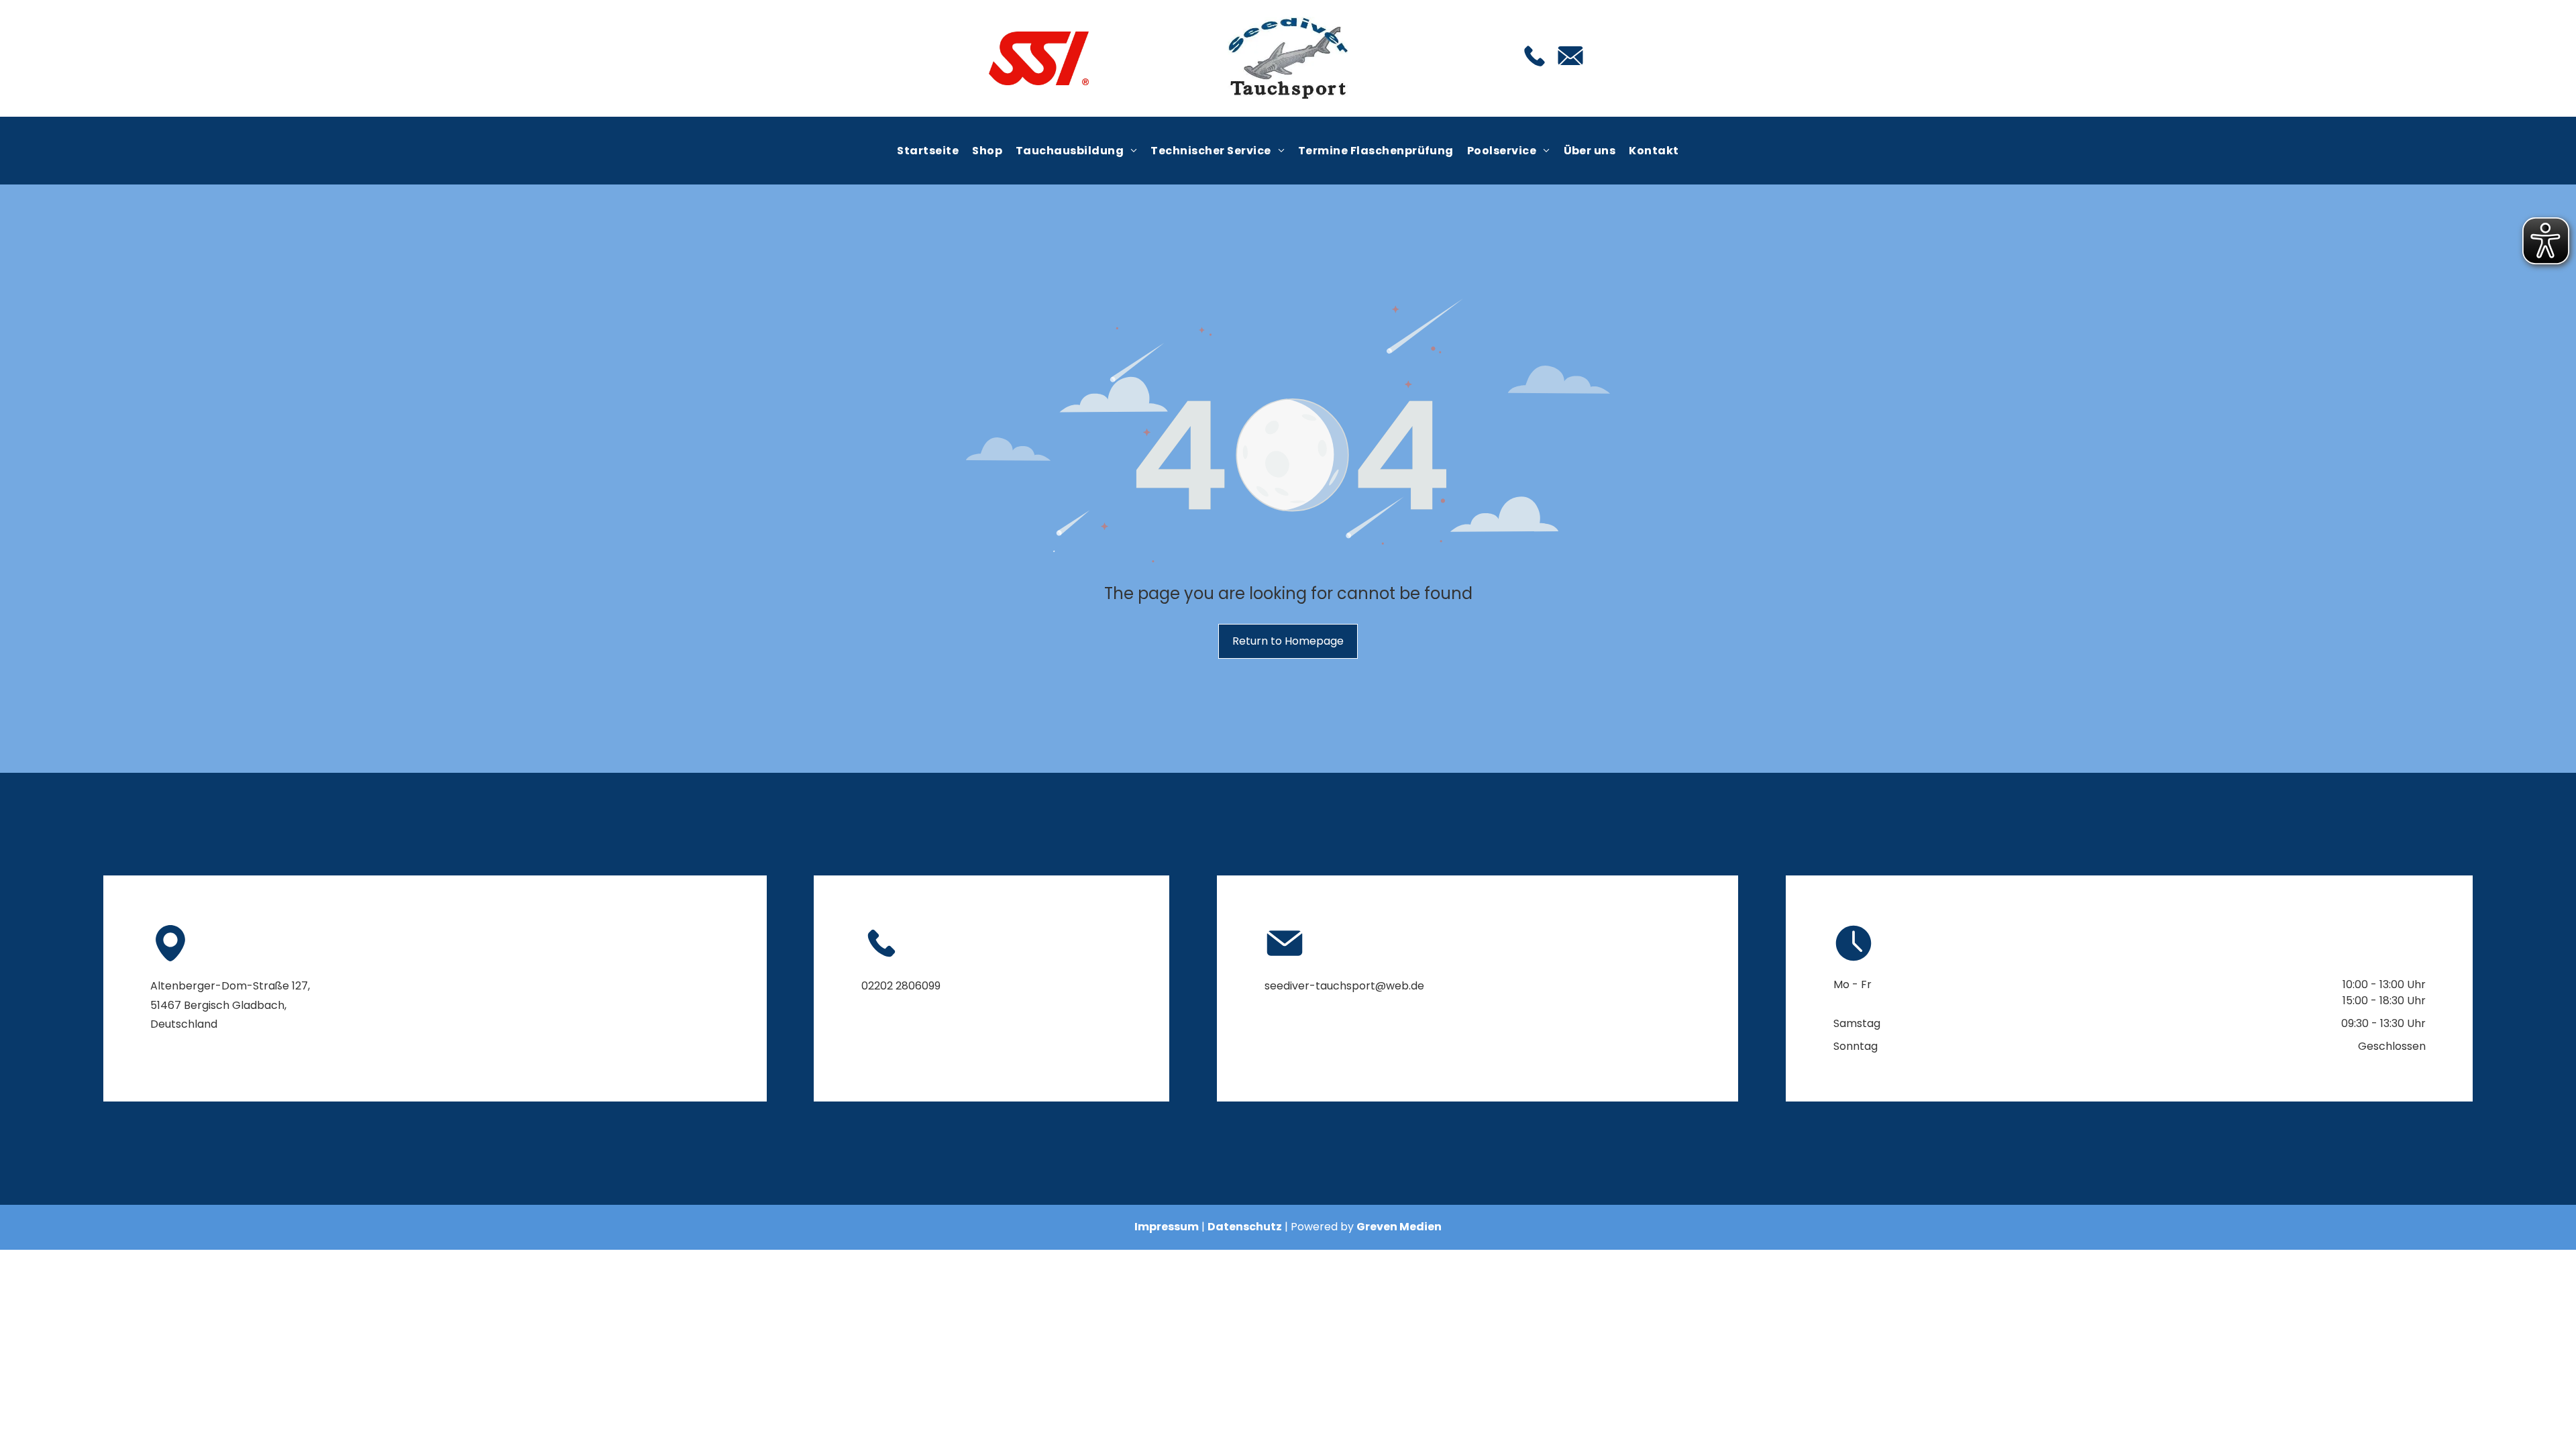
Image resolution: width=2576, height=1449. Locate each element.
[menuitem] (928, 150)
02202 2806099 (901, 986)
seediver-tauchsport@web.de (1344, 986)
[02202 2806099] (1535, 67)
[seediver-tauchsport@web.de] (1570, 69)
